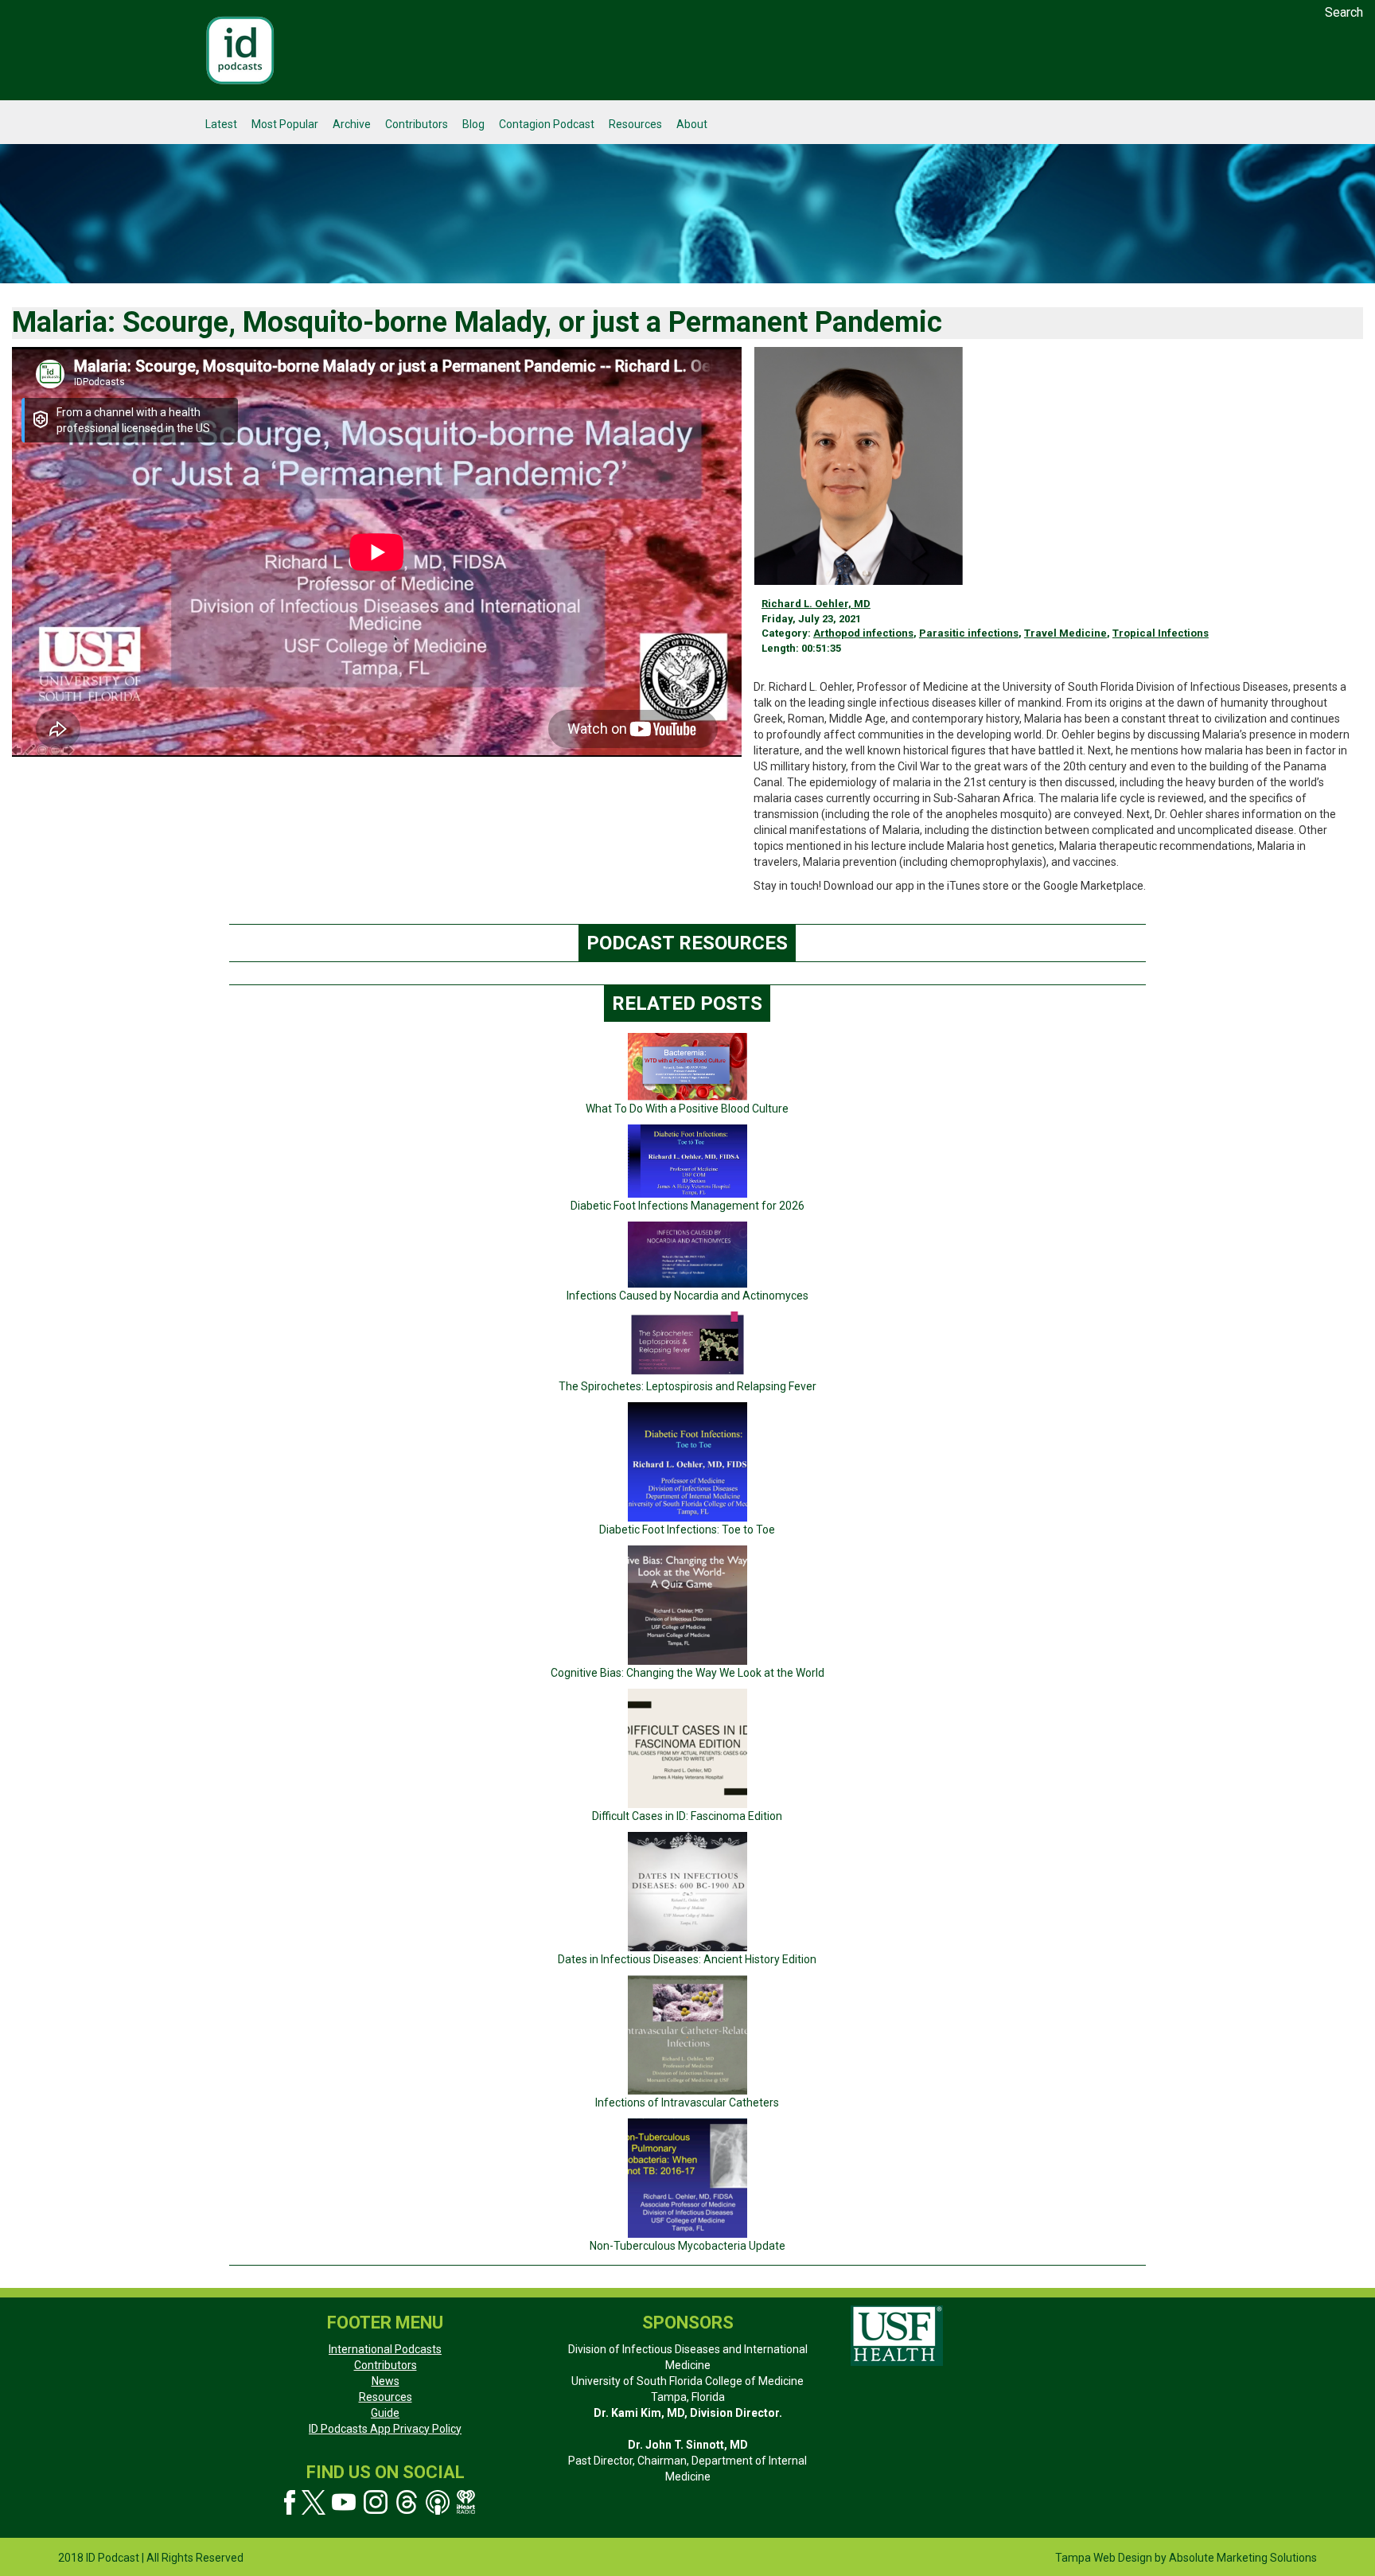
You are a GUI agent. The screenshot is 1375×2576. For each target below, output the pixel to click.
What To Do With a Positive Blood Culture (687, 1109)
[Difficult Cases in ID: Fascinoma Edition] (687, 1748)
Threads (407, 2502)
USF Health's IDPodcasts (240, 50)
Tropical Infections (1161, 633)
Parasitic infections (969, 633)
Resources (635, 124)
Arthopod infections (863, 633)
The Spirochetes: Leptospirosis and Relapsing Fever (687, 1386)
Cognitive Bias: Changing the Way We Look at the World (687, 1673)
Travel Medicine (1065, 633)
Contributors (417, 124)
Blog (473, 124)
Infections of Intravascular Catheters (687, 2102)
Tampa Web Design (1104, 2558)
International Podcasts (385, 2349)
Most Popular (285, 124)
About (692, 124)
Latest (221, 124)
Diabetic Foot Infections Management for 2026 (687, 1206)
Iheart (467, 2502)
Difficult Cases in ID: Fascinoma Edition (687, 1816)
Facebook (290, 2502)
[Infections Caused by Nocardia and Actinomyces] (687, 1254)
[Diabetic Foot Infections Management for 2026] (687, 1160)
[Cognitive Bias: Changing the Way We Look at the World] (687, 1604)
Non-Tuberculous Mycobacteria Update (687, 2246)
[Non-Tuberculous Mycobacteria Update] (687, 2177)
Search (1344, 12)
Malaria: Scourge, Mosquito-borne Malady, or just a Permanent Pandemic (477, 322)
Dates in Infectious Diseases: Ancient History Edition (687, 1959)
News (386, 2381)
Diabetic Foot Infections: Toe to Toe (687, 1530)
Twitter (314, 2502)
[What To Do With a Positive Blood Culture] (687, 1066)
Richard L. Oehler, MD (816, 604)
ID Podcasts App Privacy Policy (385, 2429)
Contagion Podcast (547, 124)
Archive (352, 124)
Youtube (344, 2502)
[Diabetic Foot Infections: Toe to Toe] (687, 1461)
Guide (385, 2413)
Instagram (376, 2502)
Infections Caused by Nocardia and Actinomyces (687, 1296)
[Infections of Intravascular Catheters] (687, 2034)
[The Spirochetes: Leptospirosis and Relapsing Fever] (687, 1344)
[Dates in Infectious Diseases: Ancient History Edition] (687, 1891)
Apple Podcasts (438, 2502)
